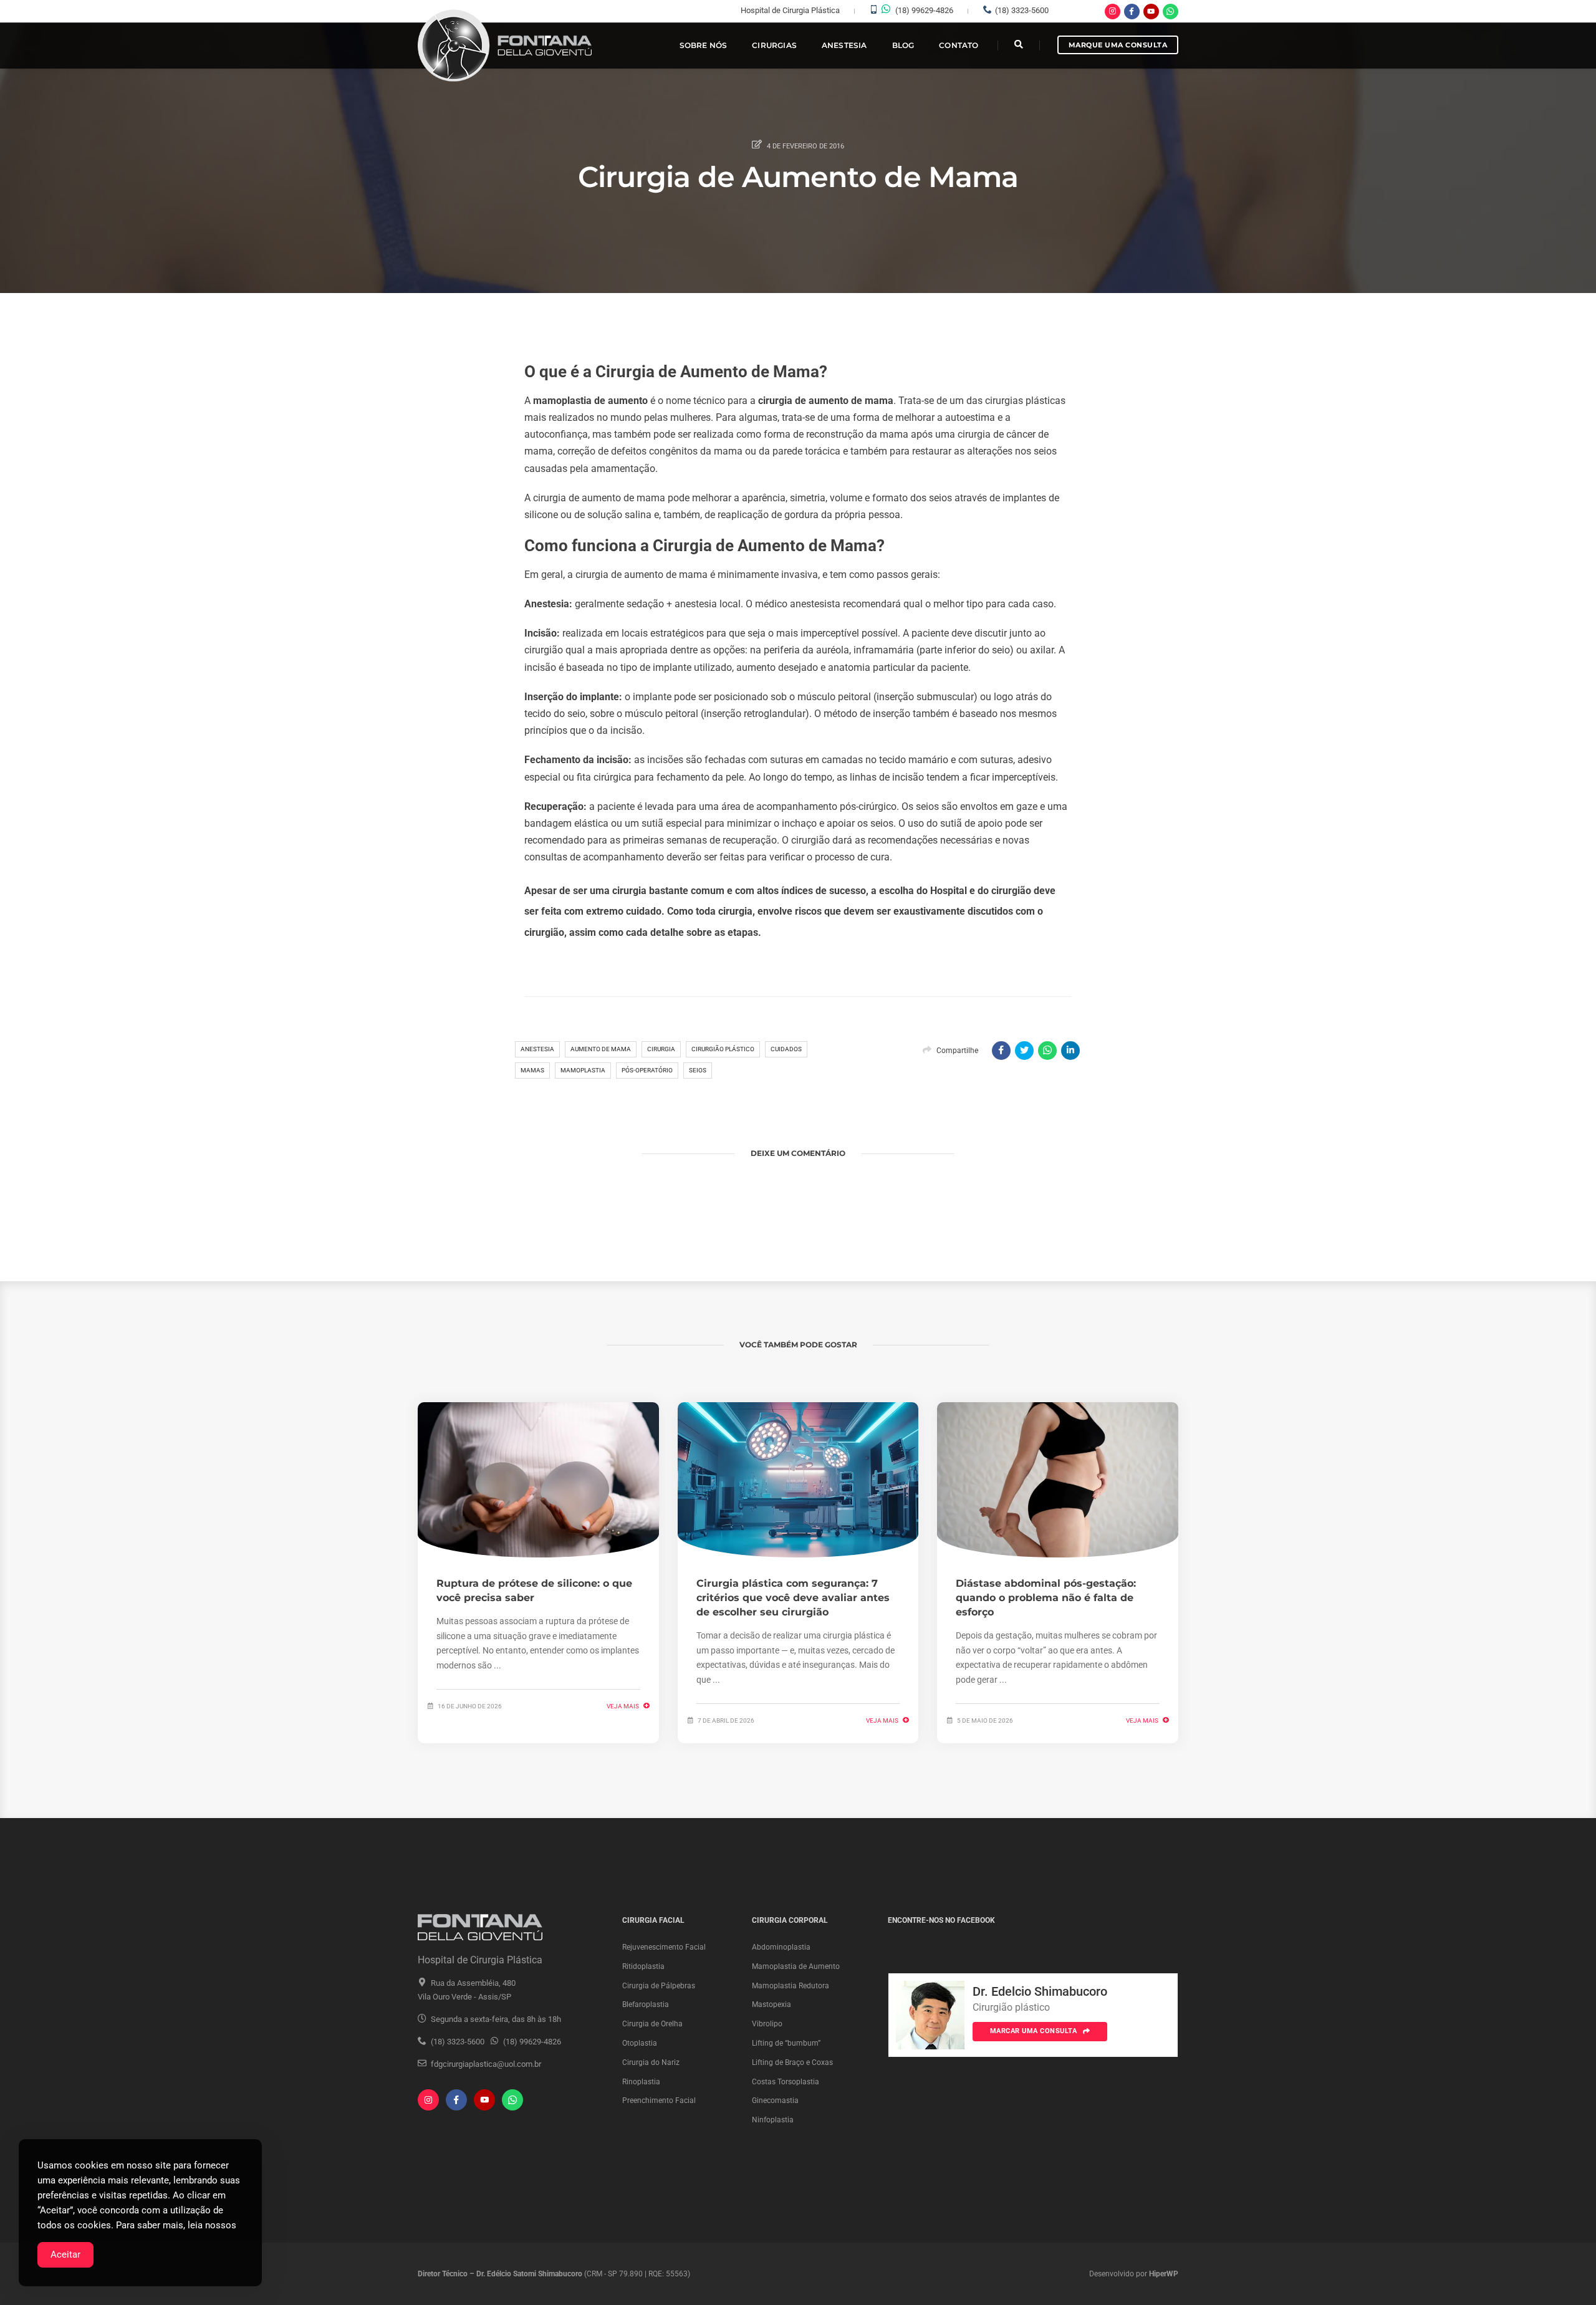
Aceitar (65, 2254)
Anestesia (844, 45)
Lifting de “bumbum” (786, 2043)
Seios (698, 1070)
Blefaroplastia (646, 2004)
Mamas (532, 1070)
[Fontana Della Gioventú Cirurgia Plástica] (506, 46)
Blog (903, 45)
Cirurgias (774, 45)
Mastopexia (772, 2004)
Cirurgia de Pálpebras (659, 1986)
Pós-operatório (647, 1070)
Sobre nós (704, 45)
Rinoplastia (641, 2082)
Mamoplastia (583, 1070)
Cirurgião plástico (723, 1049)
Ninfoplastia (773, 2120)
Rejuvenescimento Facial (664, 1947)
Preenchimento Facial (659, 2100)
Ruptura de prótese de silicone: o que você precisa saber (534, 1590)
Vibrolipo (767, 2024)
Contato (959, 45)
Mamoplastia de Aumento (796, 1966)
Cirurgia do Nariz (651, 2062)
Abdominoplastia (781, 1947)
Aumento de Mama (601, 1049)
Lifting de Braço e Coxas (792, 2062)
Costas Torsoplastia (786, 2082)
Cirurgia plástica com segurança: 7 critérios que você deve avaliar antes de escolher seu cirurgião (793, 1598)
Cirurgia (661, 1049)
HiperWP (1164, 2274)
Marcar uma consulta (1035, 2031)
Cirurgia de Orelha (652, 2024)
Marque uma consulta (1118, 45)
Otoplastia (640, 2043)
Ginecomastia (775, 2100)
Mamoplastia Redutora (791, 1986)
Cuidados (786, 1049)
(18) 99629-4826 (924, 10)
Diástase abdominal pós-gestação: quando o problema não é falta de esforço (1046, 1598)
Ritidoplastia (643, 1966)
